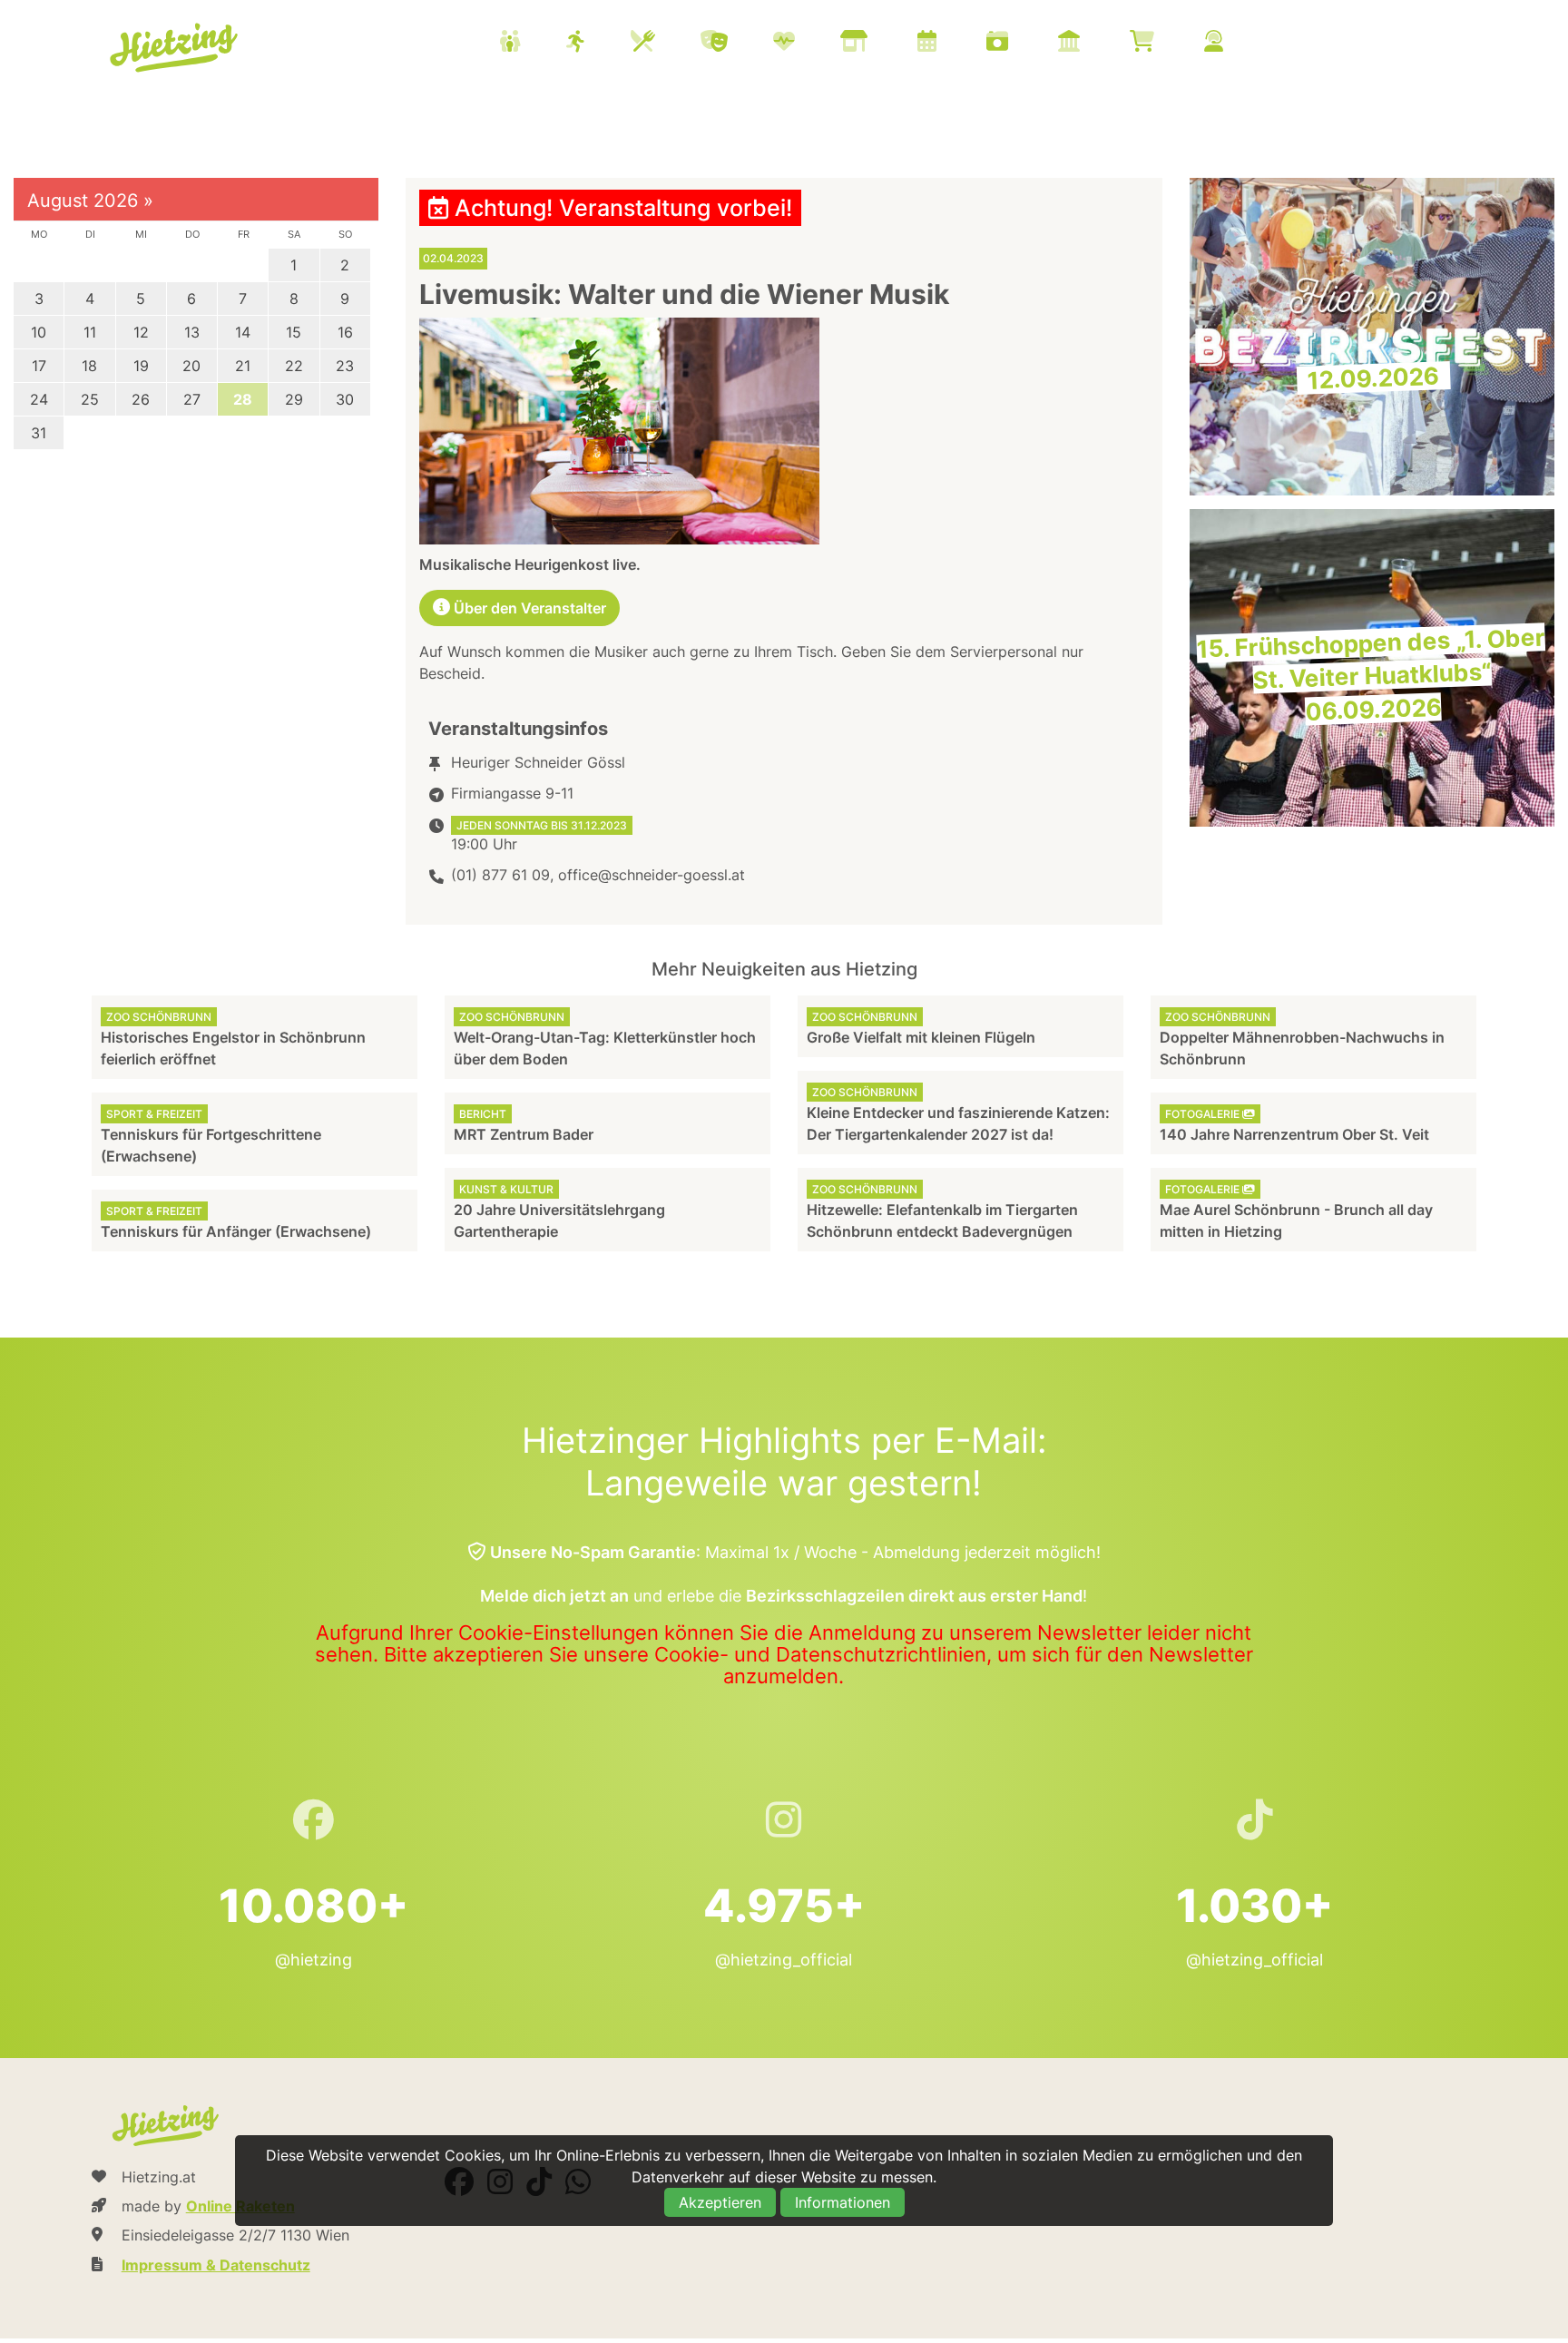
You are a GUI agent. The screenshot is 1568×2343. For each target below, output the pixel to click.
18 (89, 366)
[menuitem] (884, 44)
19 (141, 366)
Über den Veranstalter (528, 608)
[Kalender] (950, 43)
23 (345, 366)
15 (294, 332)
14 (243, 332)
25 (90, 399)
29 (294, 399)
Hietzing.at (176, 48)
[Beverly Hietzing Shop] (1165, 43)
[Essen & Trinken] (666, 43)
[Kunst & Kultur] (737, 43)
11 (90, 332)
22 (294, 366)
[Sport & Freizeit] (598, 43)
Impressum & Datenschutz (216, 2265)
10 (39, 332)
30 (345, 399)
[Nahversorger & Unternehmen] (877, 43)
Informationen (843, 2202)
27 (192, 399)
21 (243, 366)
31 (39, 433)
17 (39, 366)
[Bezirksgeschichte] (1092, 43)
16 (345, 332)
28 (243, 399)
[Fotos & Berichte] (1020, 43)
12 (141, 332)
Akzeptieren (720, 2202)
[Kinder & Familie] (533, 43)
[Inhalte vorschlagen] (1236, 43)
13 (192, 332)
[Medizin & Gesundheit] (807, 43)
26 (141, 399)
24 (39, 399)
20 (191, 366)
